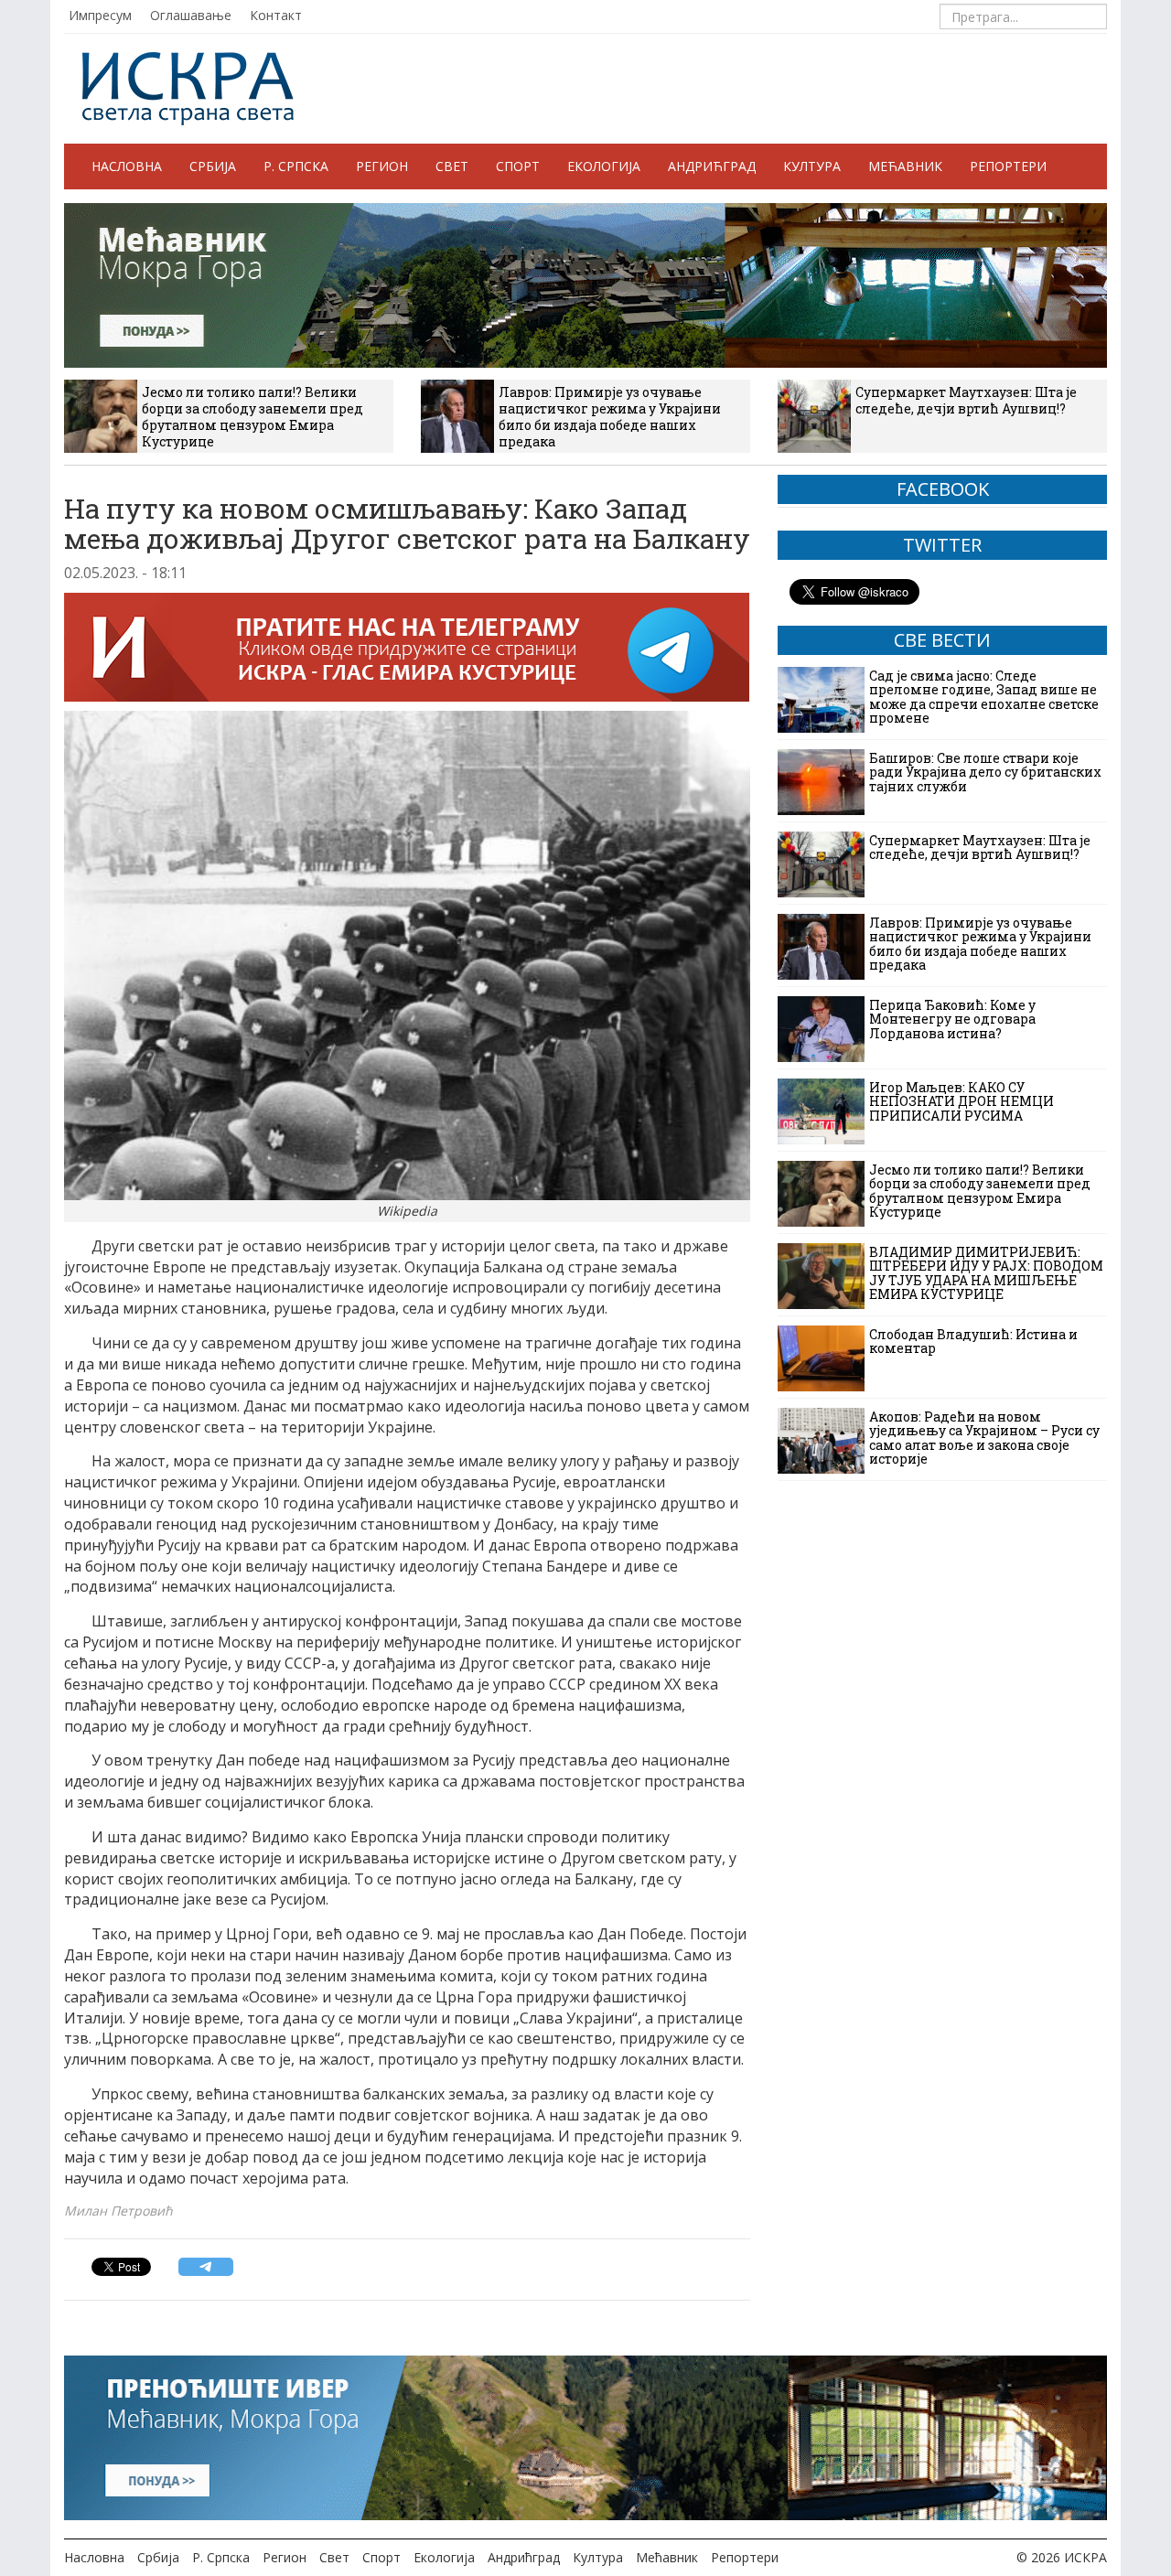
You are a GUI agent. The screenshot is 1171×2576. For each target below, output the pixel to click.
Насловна (127, 166)
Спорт (518, 166)
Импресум (100, 15)
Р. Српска (296, 166)
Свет (452, 166)
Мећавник (905, 166)
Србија (213, 166)
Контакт (276, 15)
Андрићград (712, 166)
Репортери (1008, 166)
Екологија (604, 166)
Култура (812, 166)
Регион (382, 166)
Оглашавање (191, 15)
